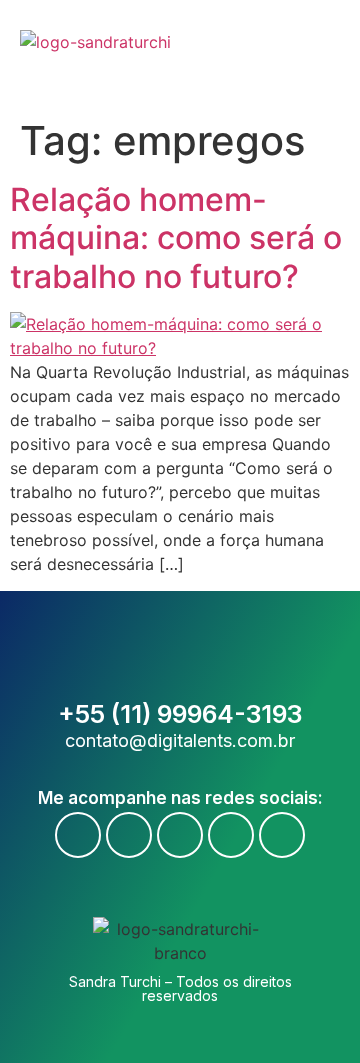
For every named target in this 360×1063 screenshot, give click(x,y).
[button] (332, 54)
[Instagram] (180, 835)
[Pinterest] (282, 835)
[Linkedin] (231, 835)
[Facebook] (78, 835)
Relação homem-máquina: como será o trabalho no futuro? (176, 238)
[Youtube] (129, 835)
